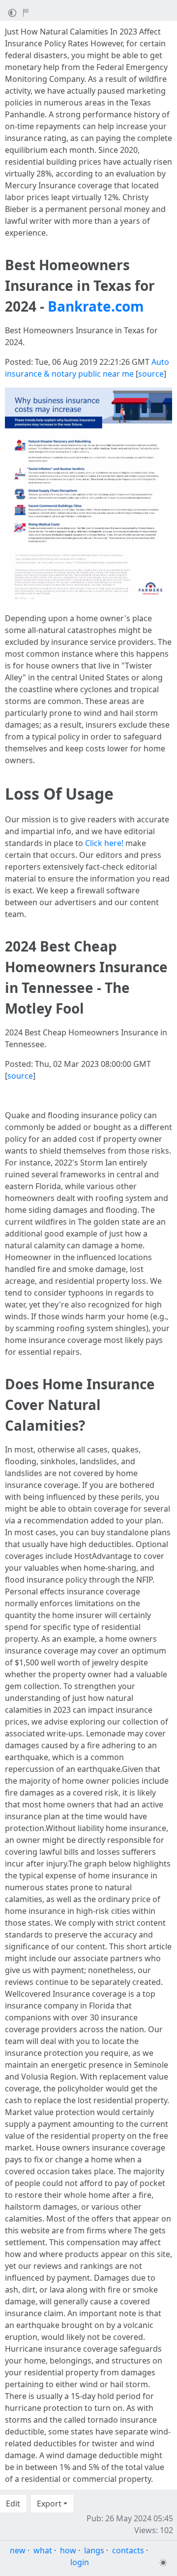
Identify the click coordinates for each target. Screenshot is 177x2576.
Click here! (104, 843)
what (43, 2550)
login (80, 2562)
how (68, 2550)
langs (94, 2550)
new (18, 2550)
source (151, 374)
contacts (128, 2550)
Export (49, 2504)
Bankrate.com (96, 306)
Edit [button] (13, 2504)
